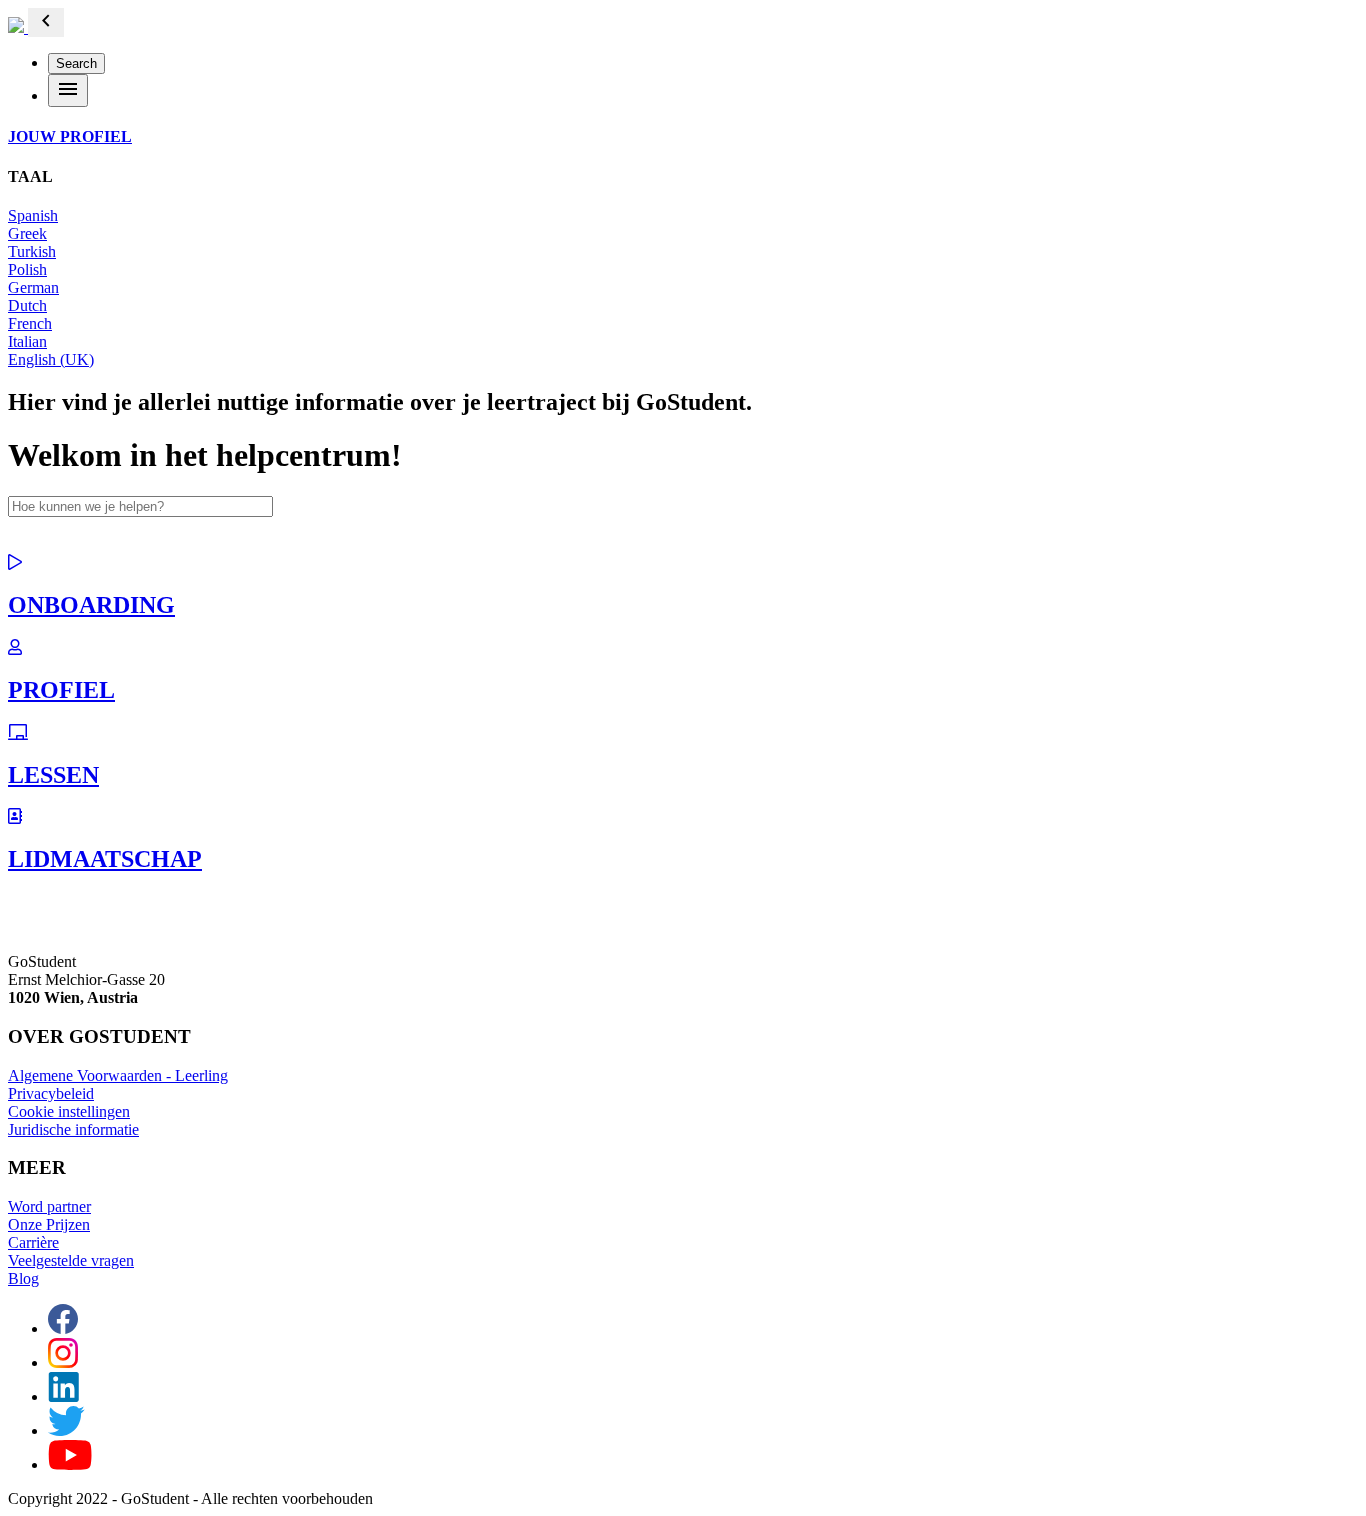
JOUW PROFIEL (70, 136)
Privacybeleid (51, 1093)
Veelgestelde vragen (71, 1260)
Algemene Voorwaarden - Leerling (118, 1075)
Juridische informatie (73, 1129)
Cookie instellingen (69, 1111)
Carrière (33, 1242)
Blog (23, 1278)
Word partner (49, 1206)
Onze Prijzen (49, 1224)
